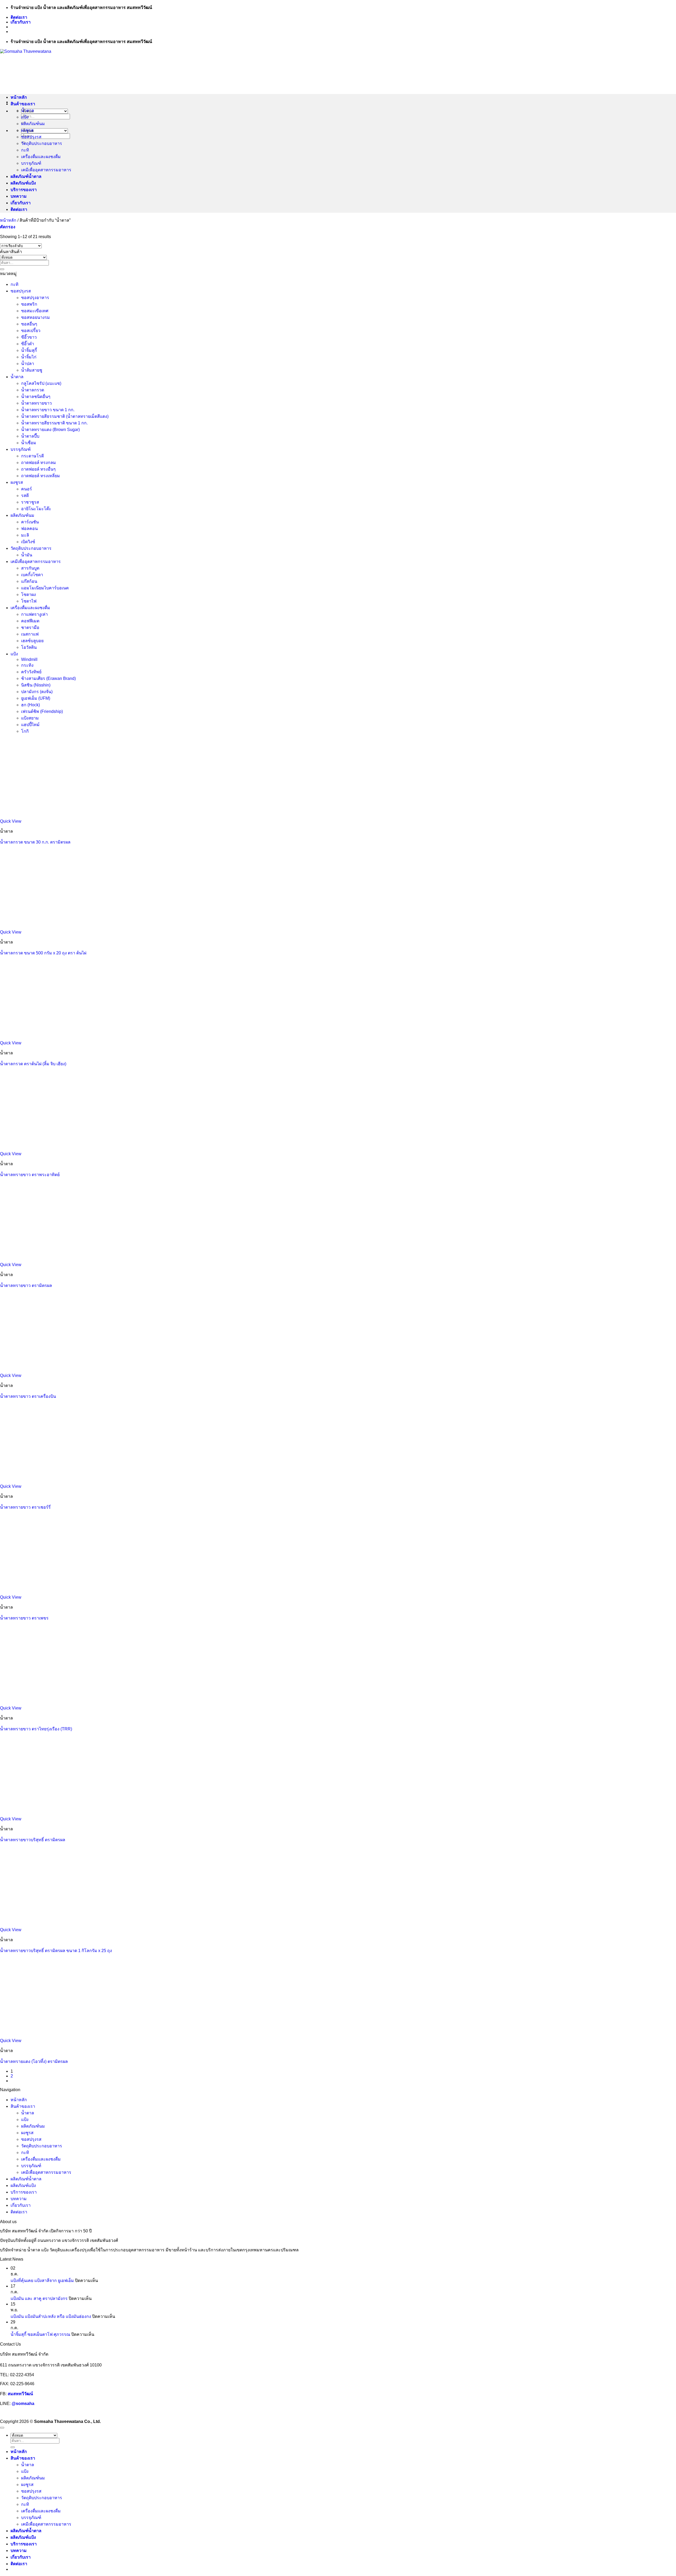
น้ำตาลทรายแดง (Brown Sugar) (50, 430)
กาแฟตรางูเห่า (34, 614)
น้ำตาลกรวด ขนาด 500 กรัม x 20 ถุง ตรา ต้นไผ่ (43, 953)
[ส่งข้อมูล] (2, 269)
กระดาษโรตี (32, 456)
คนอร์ (27, 489)
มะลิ (25, 535)
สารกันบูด (30, 568)
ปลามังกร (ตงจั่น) (37, 692)
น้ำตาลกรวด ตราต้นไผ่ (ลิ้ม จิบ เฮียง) (33, 1064)
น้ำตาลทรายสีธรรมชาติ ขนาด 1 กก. (54, 423)
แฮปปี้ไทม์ (30, 725)
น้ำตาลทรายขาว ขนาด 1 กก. (48, 410)
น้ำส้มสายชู (32, 370)
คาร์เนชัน (30, 522)
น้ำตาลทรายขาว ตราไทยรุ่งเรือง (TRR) (36, 1729)
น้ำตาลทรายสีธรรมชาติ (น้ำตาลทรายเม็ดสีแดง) (65, 416)
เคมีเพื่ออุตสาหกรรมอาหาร (46, 170)
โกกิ (25, 731)
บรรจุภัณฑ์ (31, 163)
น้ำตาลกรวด (33, 390)
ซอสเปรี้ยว (31, 331)
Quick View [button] (11, 821)
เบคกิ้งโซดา (32, 575)
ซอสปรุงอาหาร (35, 298)
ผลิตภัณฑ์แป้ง (23, 183)
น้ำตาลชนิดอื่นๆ (36, 397)
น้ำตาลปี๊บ (30, 436)
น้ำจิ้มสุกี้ (29, 350)
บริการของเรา (24, 190)
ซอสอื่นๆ (29, 324)
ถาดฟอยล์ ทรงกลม (39, 463)
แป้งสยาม (30, 718)
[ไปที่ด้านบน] (2, 2428)
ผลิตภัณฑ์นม (33, 124)
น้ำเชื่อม (29, 443)
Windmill (29, 659)
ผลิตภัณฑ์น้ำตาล (26, 176)
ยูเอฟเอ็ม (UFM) (36, 698)
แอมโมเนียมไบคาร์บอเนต (45, 588)
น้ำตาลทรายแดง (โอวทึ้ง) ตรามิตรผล (34, 2061)
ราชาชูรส (30, 502)
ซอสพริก (29, 304)
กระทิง (27, 665)
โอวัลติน (29, 647)
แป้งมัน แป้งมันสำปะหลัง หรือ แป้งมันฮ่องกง (51, 2316)
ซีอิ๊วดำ (28, 344)
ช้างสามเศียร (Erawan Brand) (48, 678)
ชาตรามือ (30, 628)
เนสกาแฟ (30, 634)
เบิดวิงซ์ (28, 542)
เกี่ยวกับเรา (21, 22)
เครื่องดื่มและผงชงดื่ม (41, 157)
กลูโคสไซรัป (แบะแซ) (41, 383)
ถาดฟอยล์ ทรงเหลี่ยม (41, 476)
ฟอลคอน (29, 529)
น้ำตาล (28, 110)
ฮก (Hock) (30, 705)
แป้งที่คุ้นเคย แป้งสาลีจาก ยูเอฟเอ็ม (42, 2281)
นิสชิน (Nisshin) (36, 685)
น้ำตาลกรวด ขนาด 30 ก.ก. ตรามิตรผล (35, 842)
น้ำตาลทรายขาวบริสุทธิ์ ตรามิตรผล (33, 1840)
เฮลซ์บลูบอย (32, 641)
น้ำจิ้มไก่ (29, 357)
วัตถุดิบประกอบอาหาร (42, 143)
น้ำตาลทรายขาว (36, 403)
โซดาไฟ (29, 601)
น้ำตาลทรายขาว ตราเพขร (24, 1618)
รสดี (25, 496)
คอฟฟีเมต (30, 621)
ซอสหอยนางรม (36, 317)
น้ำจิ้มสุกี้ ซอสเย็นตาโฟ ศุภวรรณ (40, 2334)
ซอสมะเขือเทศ (35, 311)
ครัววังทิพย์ (31, 672)
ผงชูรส (27, 130)
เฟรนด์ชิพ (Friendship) (42, 711)
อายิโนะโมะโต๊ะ (36, 509)
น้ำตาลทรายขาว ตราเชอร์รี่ (25, 1507)
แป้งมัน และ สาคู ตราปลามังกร (39, 2298)
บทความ (19, 196)
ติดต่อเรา (19, 17)
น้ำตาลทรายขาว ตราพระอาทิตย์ (30, 1175)
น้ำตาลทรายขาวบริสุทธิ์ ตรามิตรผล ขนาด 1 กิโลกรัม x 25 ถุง (56, 1951)
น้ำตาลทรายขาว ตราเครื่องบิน (28, 1396)
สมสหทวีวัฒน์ (20, 2394)
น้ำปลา (28, 364)
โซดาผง (29, 595)
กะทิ (25, 150)
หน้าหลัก (19, 97)
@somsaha (23, 2404)
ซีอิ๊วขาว (29, 337)
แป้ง (25, 117)
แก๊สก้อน (29, 581)
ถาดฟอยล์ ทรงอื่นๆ (38, 469)
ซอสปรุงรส (31, 137)
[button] (8, 227)
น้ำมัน (27, 555)
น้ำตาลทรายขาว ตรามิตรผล (26, 1285)
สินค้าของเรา (23, 104)
